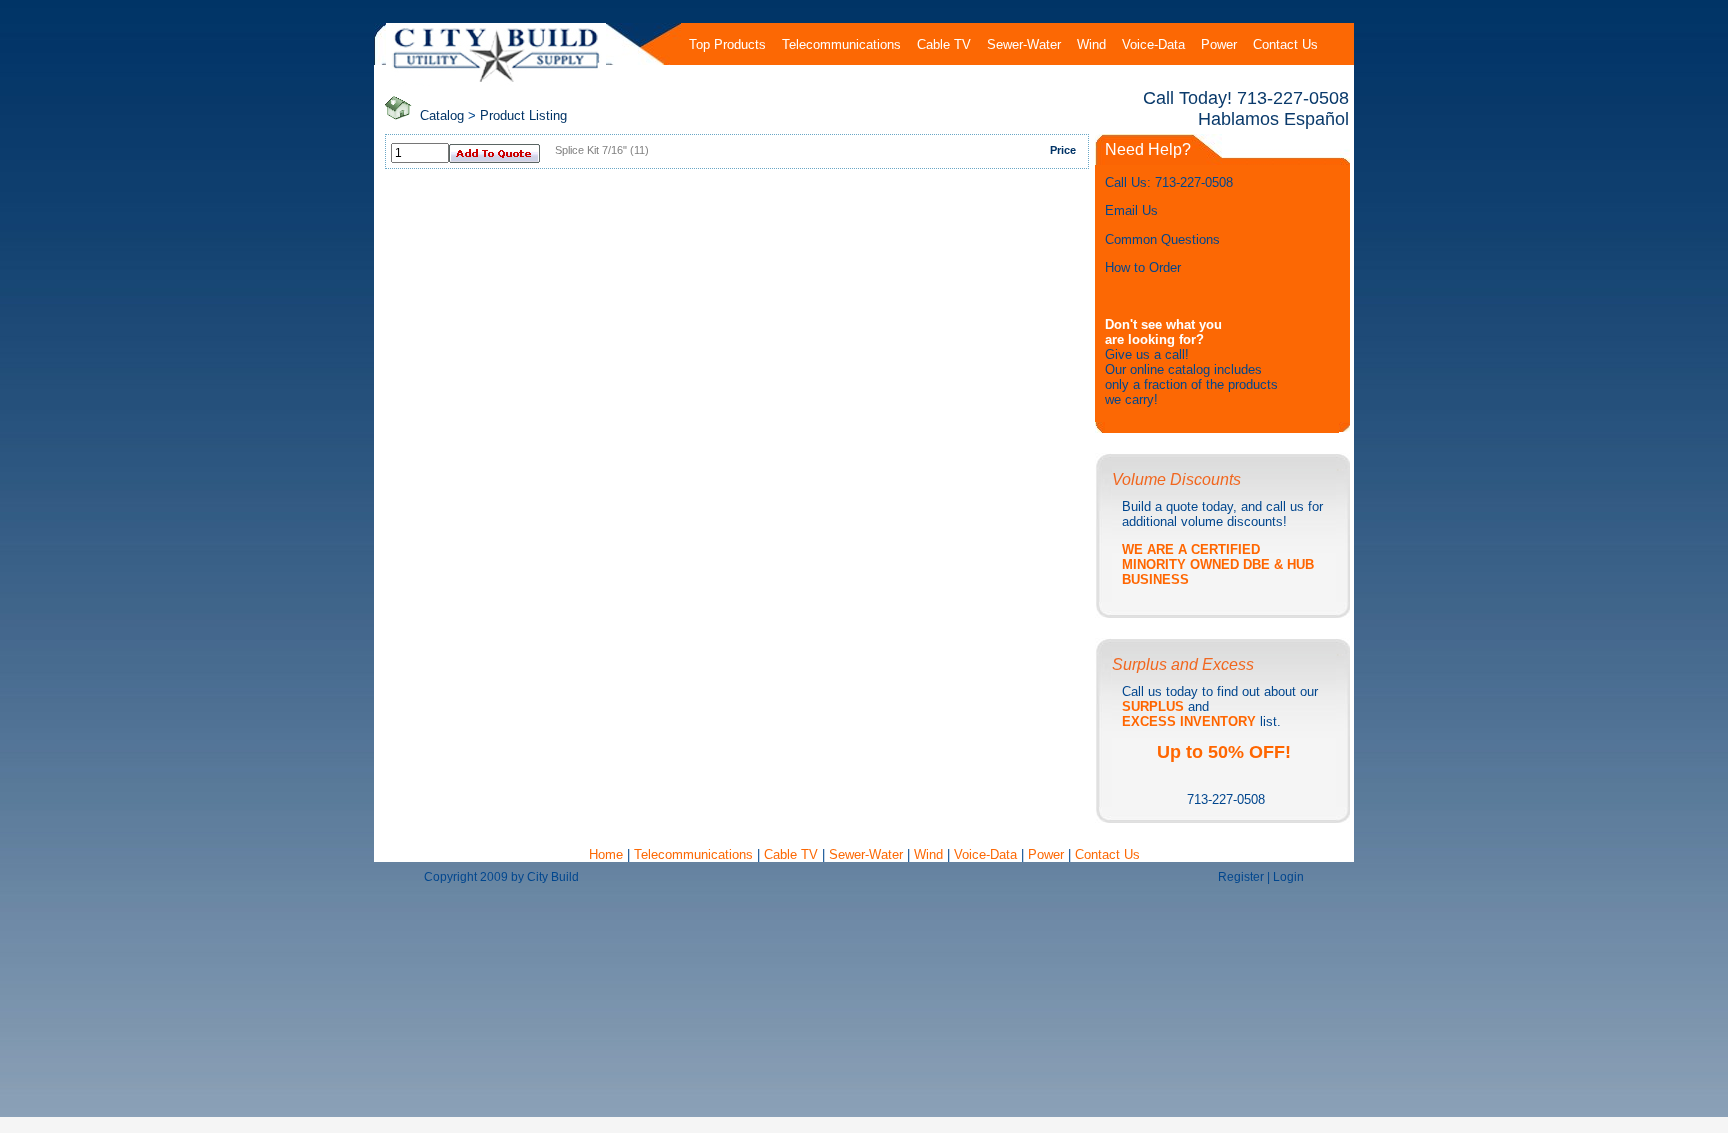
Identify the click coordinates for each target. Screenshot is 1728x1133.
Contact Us (1107, 854)
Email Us (1131, 210)
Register (1241, 877)
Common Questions (1162, 239)
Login (1288, 877)
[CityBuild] (496, 81)
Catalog (442, 115)
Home (608, 854)
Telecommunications (693, 854)
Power (1048, 854)
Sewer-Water (866, 854)
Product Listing (523, 115)
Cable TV (791, 854)
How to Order (1143, 267)
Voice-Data (985, 854)
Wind (930, 854)
